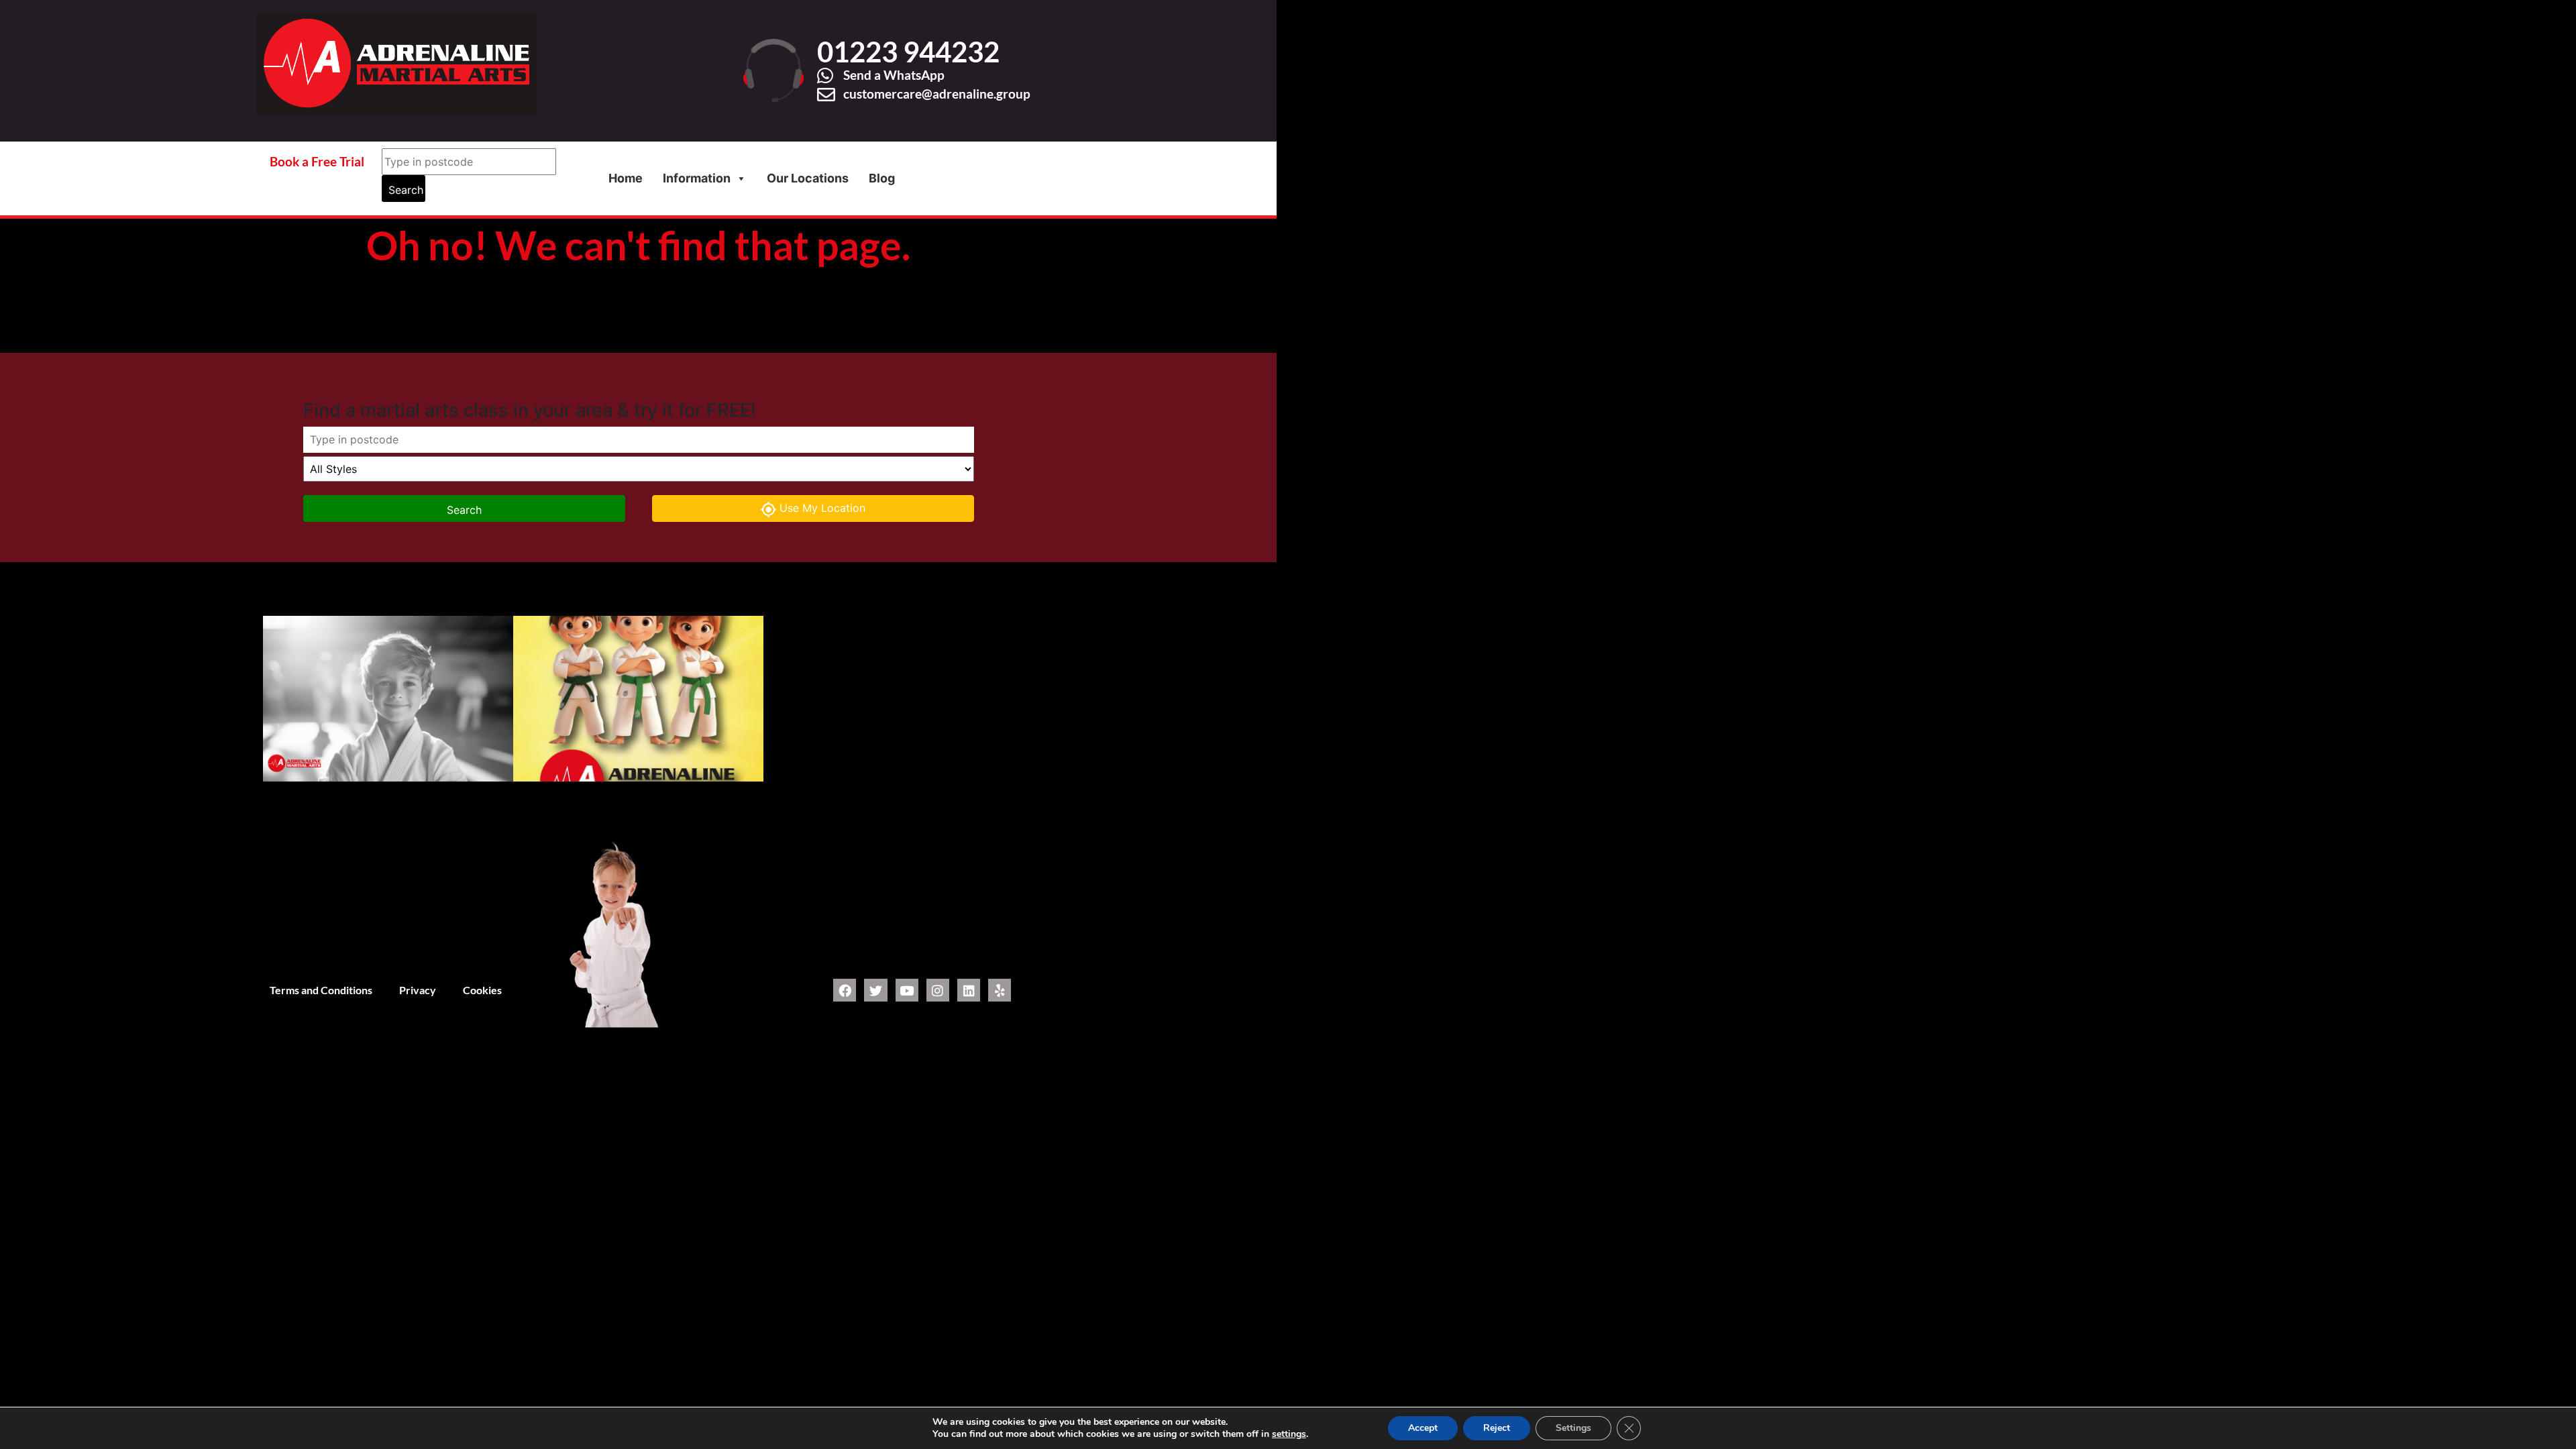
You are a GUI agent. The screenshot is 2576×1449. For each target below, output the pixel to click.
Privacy (418, 990)
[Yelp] (1000, 990)
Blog (882, 178)
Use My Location (822, 508)
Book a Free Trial (317, 161)
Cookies (482, 990)
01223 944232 (908, 52)
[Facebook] (845, 990)
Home (626, 178)
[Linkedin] (969, 990)
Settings (1573, 1428)
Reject (1497, 1428)
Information (697, 178)
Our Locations (808, 178)
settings (1289, 1434)
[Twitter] (875, 990)
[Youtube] (907, 990)
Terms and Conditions (321, 990)
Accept (1423, 1428)
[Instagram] (938, 990)
